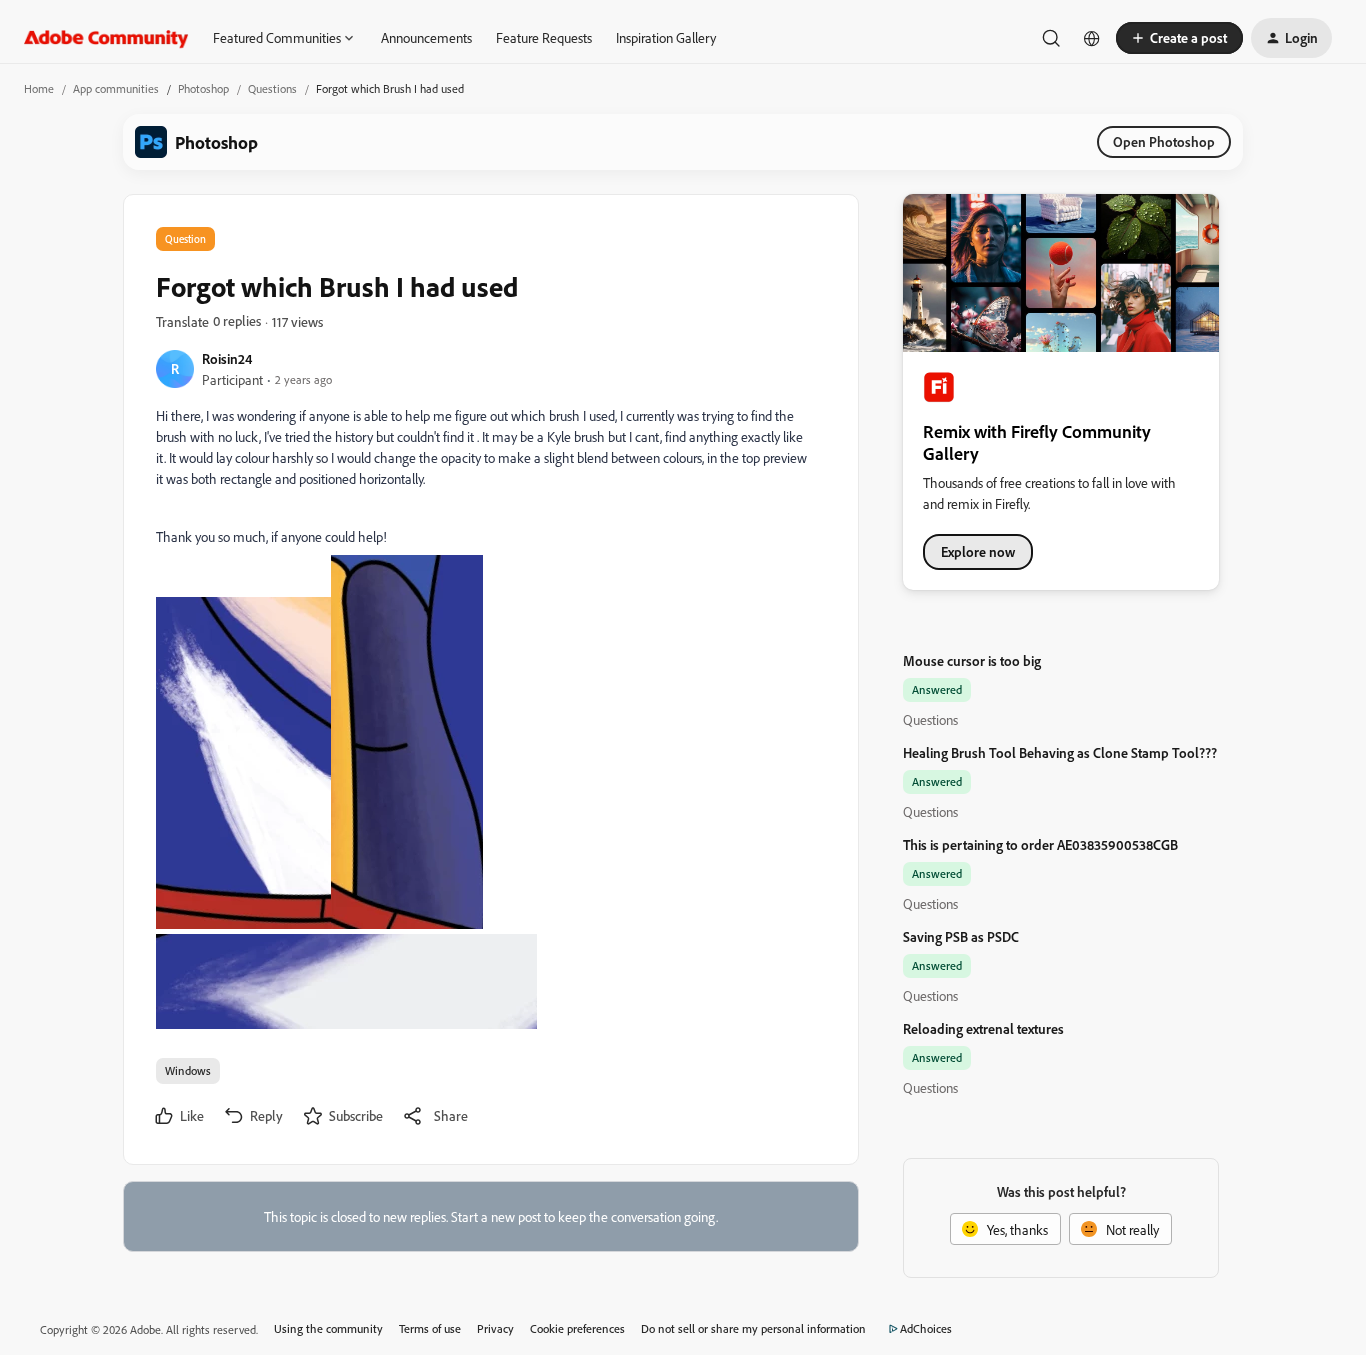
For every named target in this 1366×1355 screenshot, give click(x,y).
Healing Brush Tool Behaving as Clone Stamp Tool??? (1060, 752)
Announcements (426, 37)
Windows (188, 1070)
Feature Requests (544, 37)
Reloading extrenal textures (983, 1028)
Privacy (495, 1328)
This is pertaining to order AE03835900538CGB (1040, 844)
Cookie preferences (577, 1328)
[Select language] (1092, 38)
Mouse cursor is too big (972, 660)
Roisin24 (227, 358)
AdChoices (926, 1328)
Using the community (328, 1328)
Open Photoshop (1164, 141)
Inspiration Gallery (666, 37)
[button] (1179, 38)
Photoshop (203, 88)
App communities (116, 88)
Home (39, 88)
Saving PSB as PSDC (961, 936)
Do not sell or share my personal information (753, 1328)
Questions (272, 88)
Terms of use (430, 1328)
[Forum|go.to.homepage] (106, 38)
